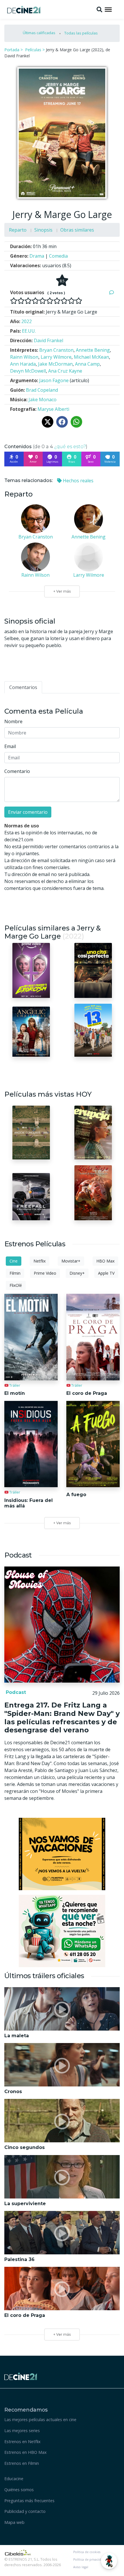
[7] (57, 301)
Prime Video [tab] (45, 1273)
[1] (14, 301)
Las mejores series (22, 2431)
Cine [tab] (14, 1261)
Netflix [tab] (40, 1261)
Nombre (13, 721)
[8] (64, 301)
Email (10, 746)
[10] (79, 301)
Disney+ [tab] (77, 1273)
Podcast (15, 1692)
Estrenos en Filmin (22, 2463)
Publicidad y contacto (25, 2511)
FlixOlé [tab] (16, 1285)
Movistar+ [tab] (71, 1261)
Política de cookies (87, 2552)
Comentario (17, 771)
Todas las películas (81, 33)
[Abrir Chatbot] (109, 2561)
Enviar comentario (28, 812)
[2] (21, 301)
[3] (28, 301)
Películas (33, 50)
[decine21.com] (21, 2376)
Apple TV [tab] (106, 1273)
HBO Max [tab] (105, 1261)
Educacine (14, 2479)
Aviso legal (81, 2567)
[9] (71, 301)
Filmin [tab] (15, 1273)
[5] (43, 301)
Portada (12, 50)
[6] (50, 301)
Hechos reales (78, 481)
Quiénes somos (19, 2490)
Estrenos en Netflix (22, 2442)
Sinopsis (43, 230)
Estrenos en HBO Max (26, 2452)
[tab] (23, 687)
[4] (35, 301)
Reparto (18, 230)
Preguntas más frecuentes (29, 2501)
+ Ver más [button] (62, 2334)
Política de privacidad (89, 2559)
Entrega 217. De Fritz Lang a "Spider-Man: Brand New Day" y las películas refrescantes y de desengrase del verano (62, 1717)
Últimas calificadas (39, 33)
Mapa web (14, 2522)
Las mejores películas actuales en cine (40, 2420)
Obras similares (77, 230)
